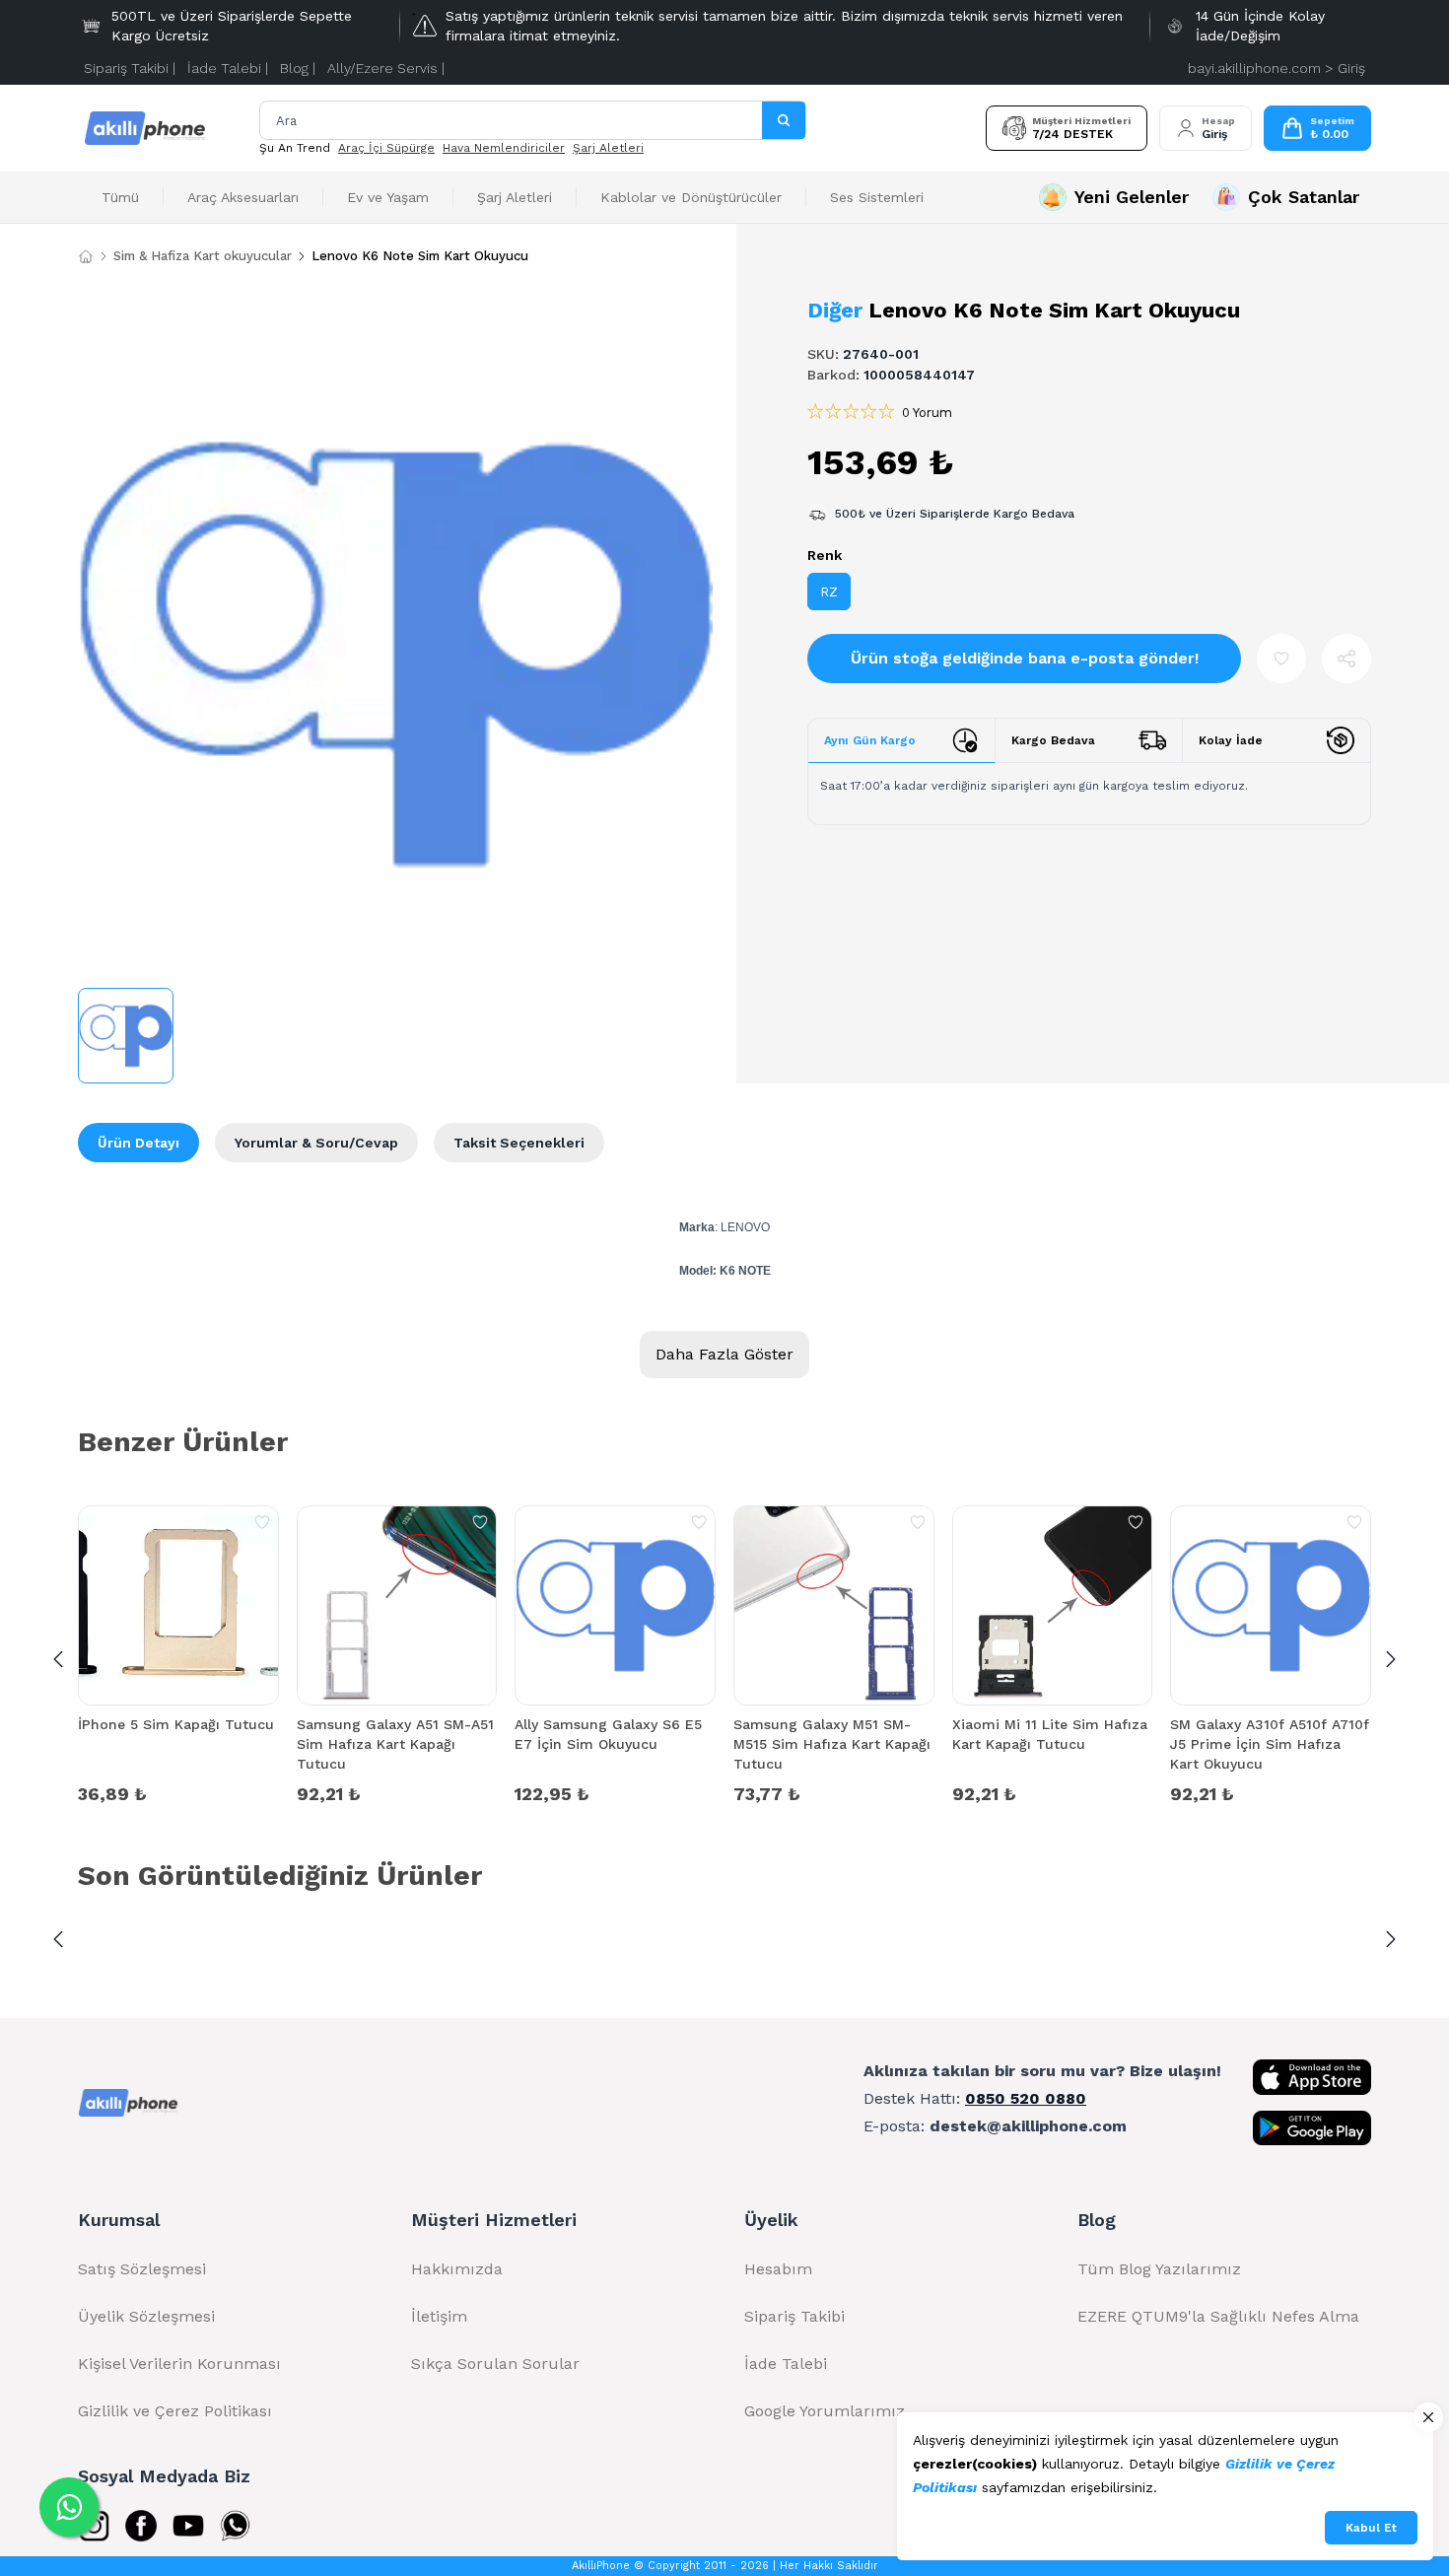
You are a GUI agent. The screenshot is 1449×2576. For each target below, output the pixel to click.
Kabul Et (1371, 2528)
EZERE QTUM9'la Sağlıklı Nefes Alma (1218, 2316)
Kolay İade (1231, 740)
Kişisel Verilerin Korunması (179, 2364)
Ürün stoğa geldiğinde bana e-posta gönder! (1025, 658)
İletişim (439, 2316)
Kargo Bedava (1053, 740)
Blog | (298, 68)
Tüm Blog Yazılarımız (1159, 2269)
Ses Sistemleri (877, 197)
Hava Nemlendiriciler (504, 148)
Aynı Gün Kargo (870, 740)
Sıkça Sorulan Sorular (495, 2364)
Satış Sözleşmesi (142, 2269)
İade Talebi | (228, 68)
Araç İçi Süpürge (386, 148)
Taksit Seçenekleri (519, 1143)
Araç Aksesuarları (243, 197)
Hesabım (778, 2269)
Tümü (120, 197)
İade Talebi (786, 2364)
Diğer (835, 310)
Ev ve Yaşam (388, 197)
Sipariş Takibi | (130, 68)
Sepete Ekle (178, 1792)
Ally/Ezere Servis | (386, 68)
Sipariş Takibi (794, 2316)
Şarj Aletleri (608, 148)
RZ (829, 592)
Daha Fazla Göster (724, 1354)
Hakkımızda (457, 2269)
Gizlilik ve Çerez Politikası (175, 2411)
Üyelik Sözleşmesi (146, 2316)
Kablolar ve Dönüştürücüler (691, 197)
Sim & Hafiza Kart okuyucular (203, 256)
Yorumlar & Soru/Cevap (316, 1143)
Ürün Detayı (138, 1143)
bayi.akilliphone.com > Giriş (1276, 68)
